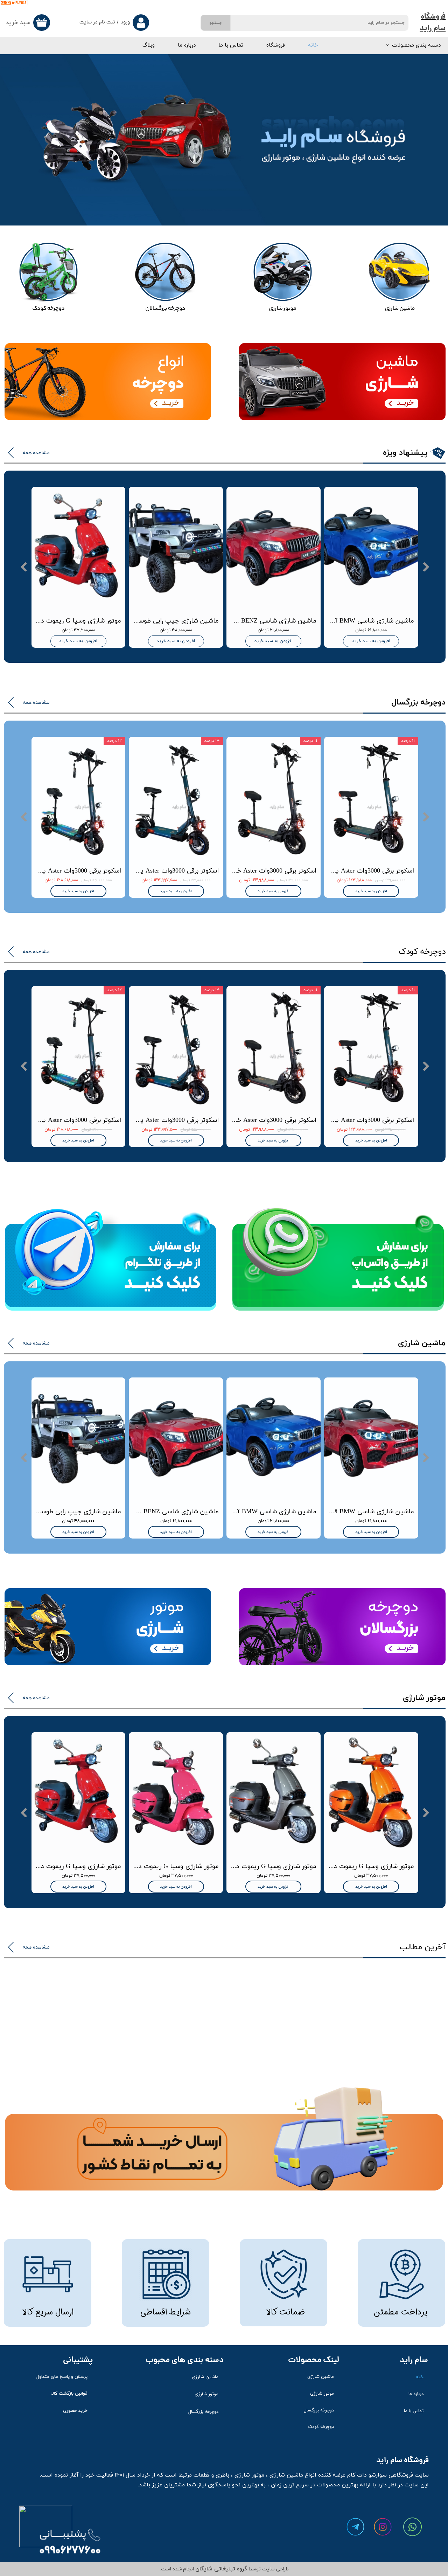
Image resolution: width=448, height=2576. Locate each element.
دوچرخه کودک (321, 2427)
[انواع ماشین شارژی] (400, 280)
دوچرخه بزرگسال (319, 2410)
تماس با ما (231, 45)
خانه (313, 45)
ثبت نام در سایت (97, 23)
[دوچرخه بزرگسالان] (166, 280)
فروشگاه (276, 45)
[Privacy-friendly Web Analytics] (14, 4)
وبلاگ (149, 45)
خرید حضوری (75, 2411)
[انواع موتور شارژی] (283, 280)
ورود (125, 23)
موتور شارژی (322, 2394)
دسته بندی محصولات (416, 45)
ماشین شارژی (321, 2377)
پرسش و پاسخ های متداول (62, 2377)
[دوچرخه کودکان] (48, 280)
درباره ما (187, 45)
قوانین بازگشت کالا (69, 2394)
